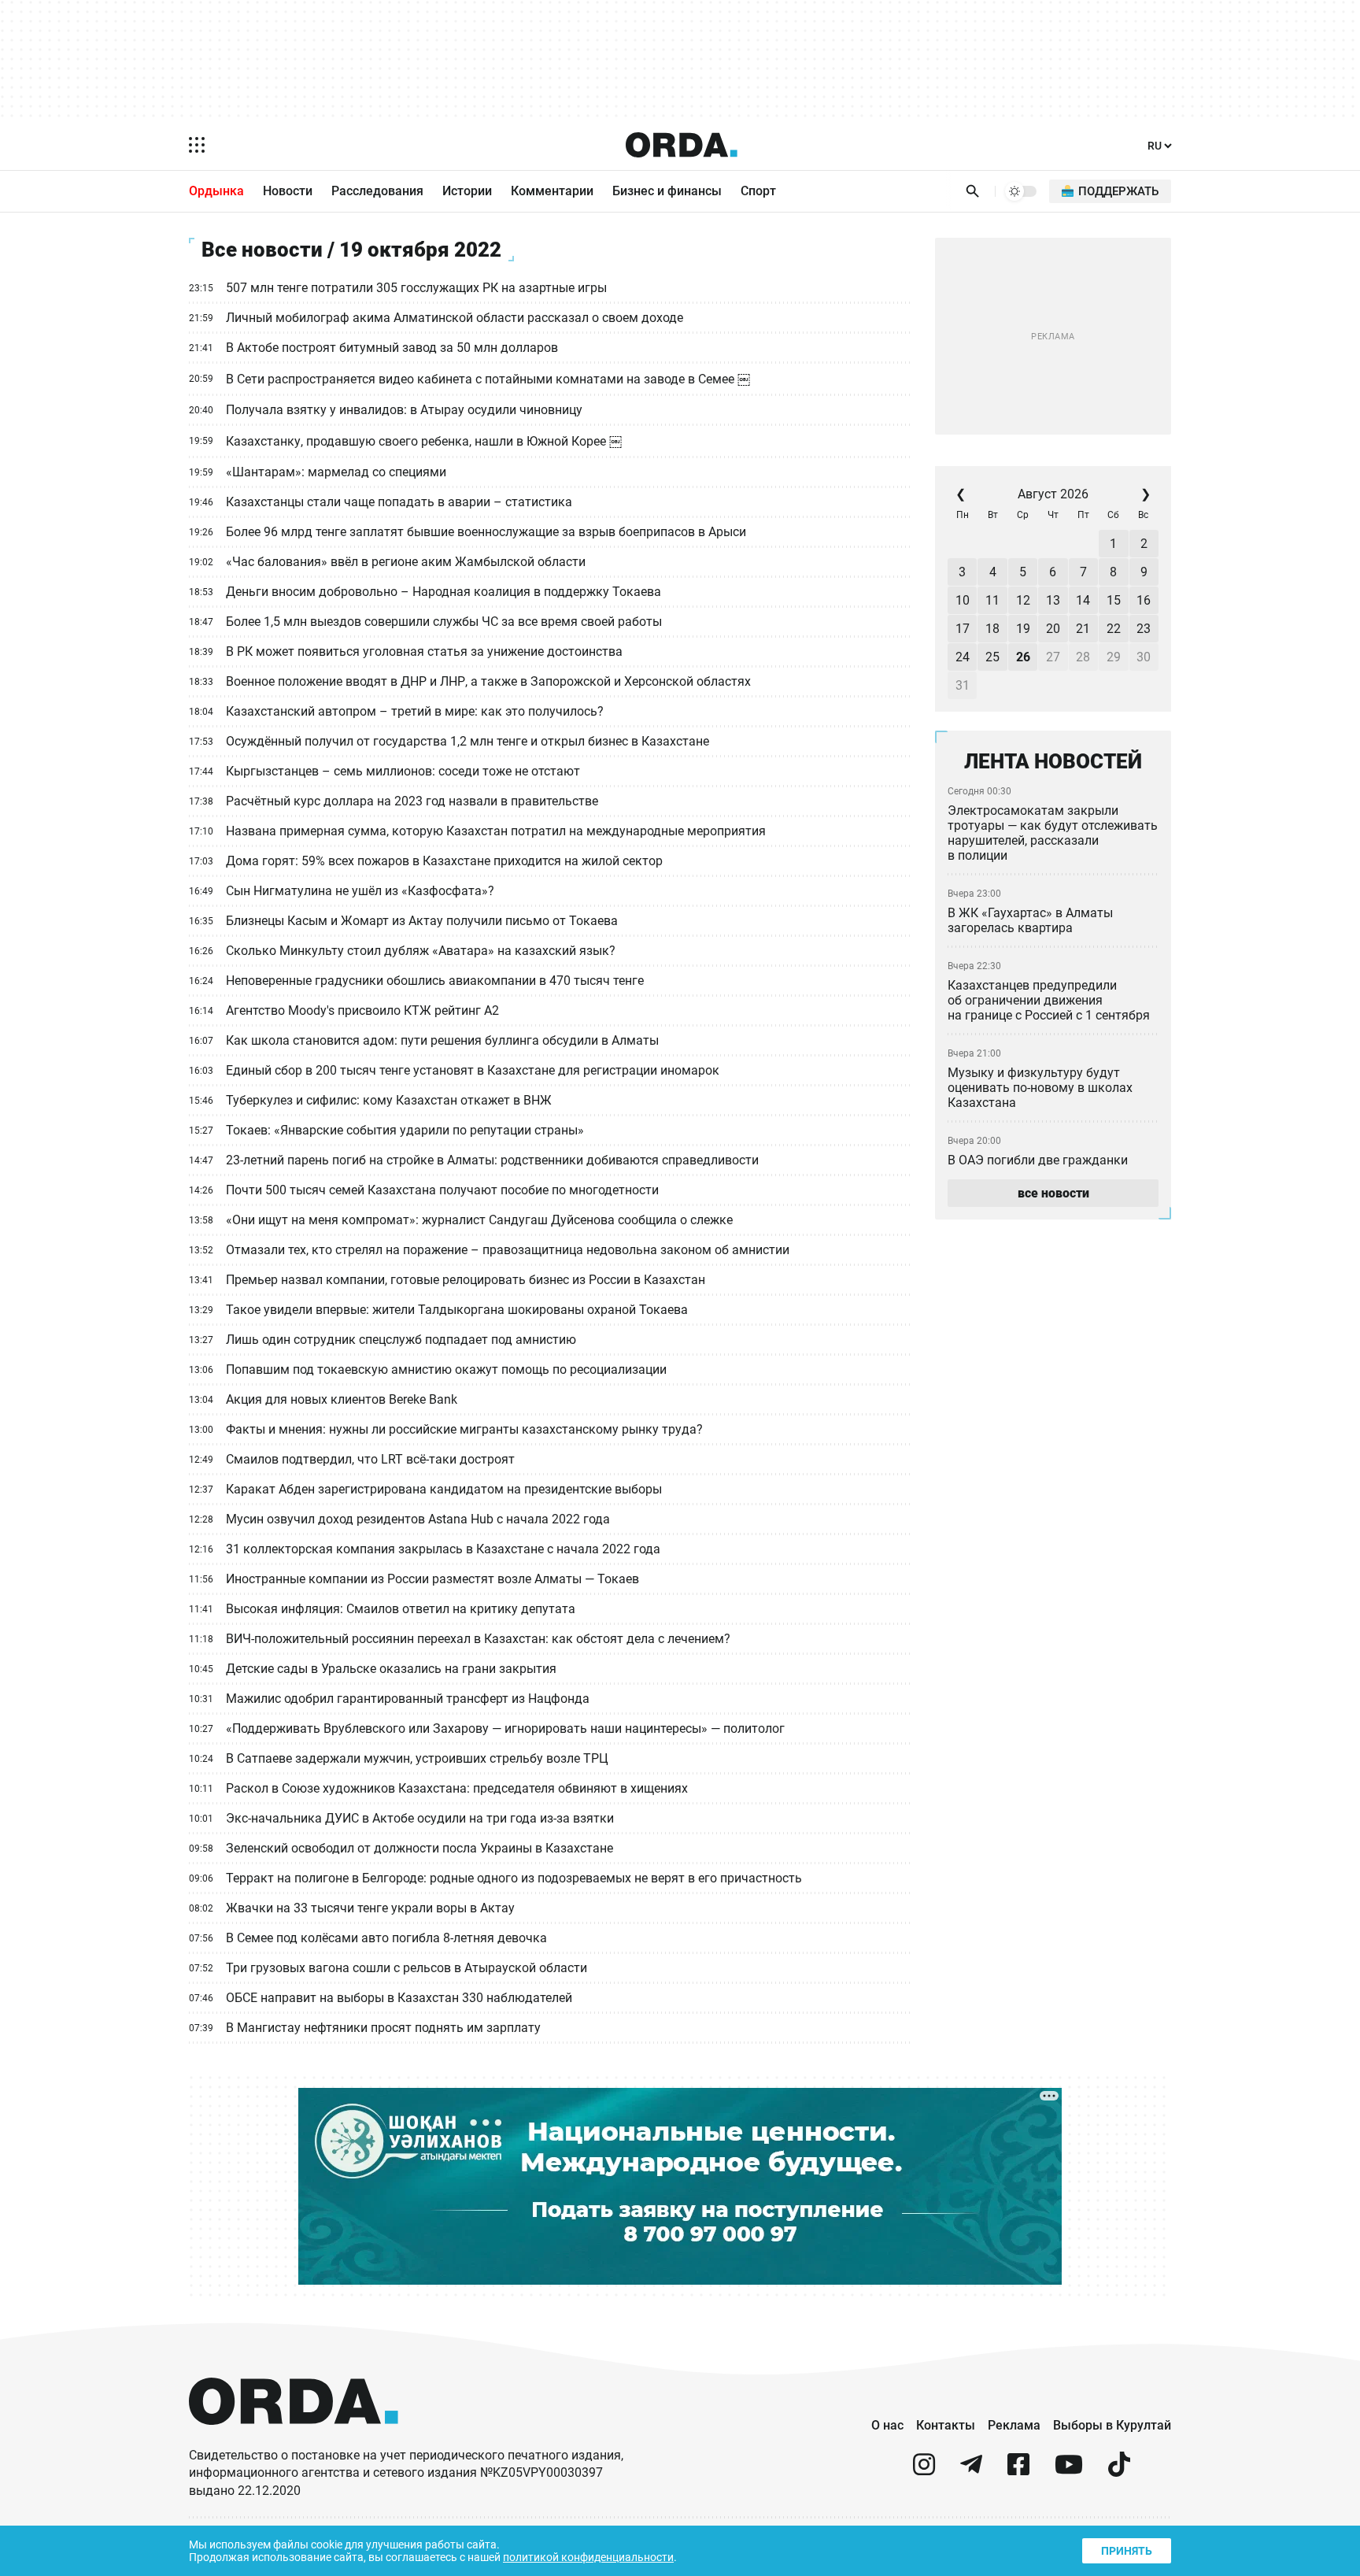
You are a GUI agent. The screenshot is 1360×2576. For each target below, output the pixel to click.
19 (1023, 629)
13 (1053, 600)
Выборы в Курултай (1112, 2425)
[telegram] (971, 2471)
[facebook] (1018, 2471)
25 (992, 657)
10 (963, 600)
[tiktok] (1119, 2471)
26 (1023, 657)
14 (1083, 600)
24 (963, 657)
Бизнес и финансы (667, 191)
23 (1144, 629)
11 (992, 600)
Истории (467, 191)
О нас (887, 2425)
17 (963, 629)
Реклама (1014, 2425)
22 (1114, 629)
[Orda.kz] (294, 2439)
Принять (1127, 2551)
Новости (288, 191)
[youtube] (1069, 2471)
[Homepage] (682, 145)
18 (992, 629)
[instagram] (924, 2471)
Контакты (946, 2425)
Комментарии (552, 191)
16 (1144, 600)
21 (1083, 629)
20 (1053, 629)
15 (1114, 600)
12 (1023, 600)
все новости (1053, 1193)
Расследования (377, 191)
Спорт (758, 191)
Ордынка (216, 191)
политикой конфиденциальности (588, 2557)
